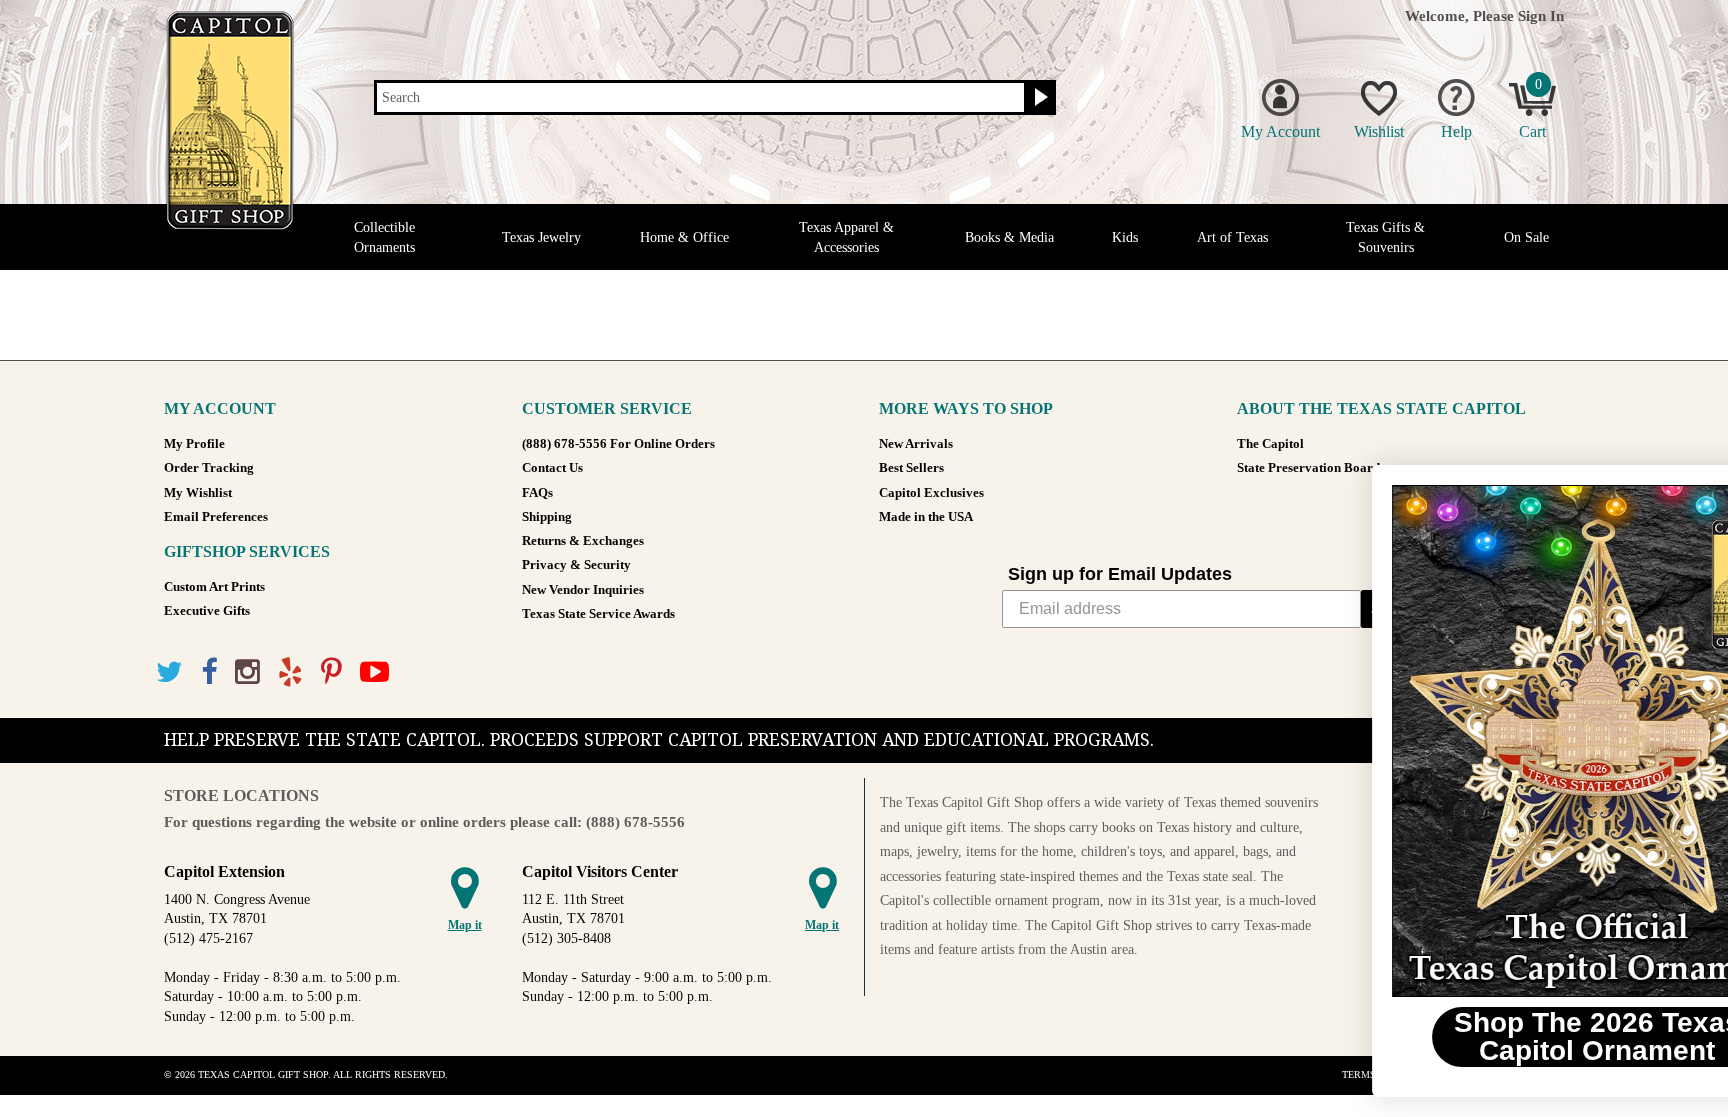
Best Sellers (911, 468)
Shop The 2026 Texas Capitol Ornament (1483, 1036)
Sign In (1541, 15)
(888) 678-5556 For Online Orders (618, 444)
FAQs (537, 493)
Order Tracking (209, 468)
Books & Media (1009, 237)
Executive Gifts (207, 611)
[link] (1483, 741)
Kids (1125, 237)
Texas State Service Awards (598, 614)
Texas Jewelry (541, 237)
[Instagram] (247, 672)
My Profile (194, 444)
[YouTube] (374, 672)
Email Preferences (216, 517)
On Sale (1526, 237)
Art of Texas (1232, 237)
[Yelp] (290, 672)
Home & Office (684, 237)
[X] (169, 672)
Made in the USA (926, 517)
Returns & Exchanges (583, 541)
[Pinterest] (331, 672)
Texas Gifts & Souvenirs (1385, 237)
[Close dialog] (1682, 490)
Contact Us (552, 468)
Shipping (547, 517)
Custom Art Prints (214, 587)
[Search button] (1038, 98)
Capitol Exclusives (931, 493)
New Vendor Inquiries (583, 590)
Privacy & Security (576, 565)
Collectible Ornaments (384, 237)
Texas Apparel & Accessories (846, 237)
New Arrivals (916, 444)
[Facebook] (209, 672)
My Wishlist (198, 493)
